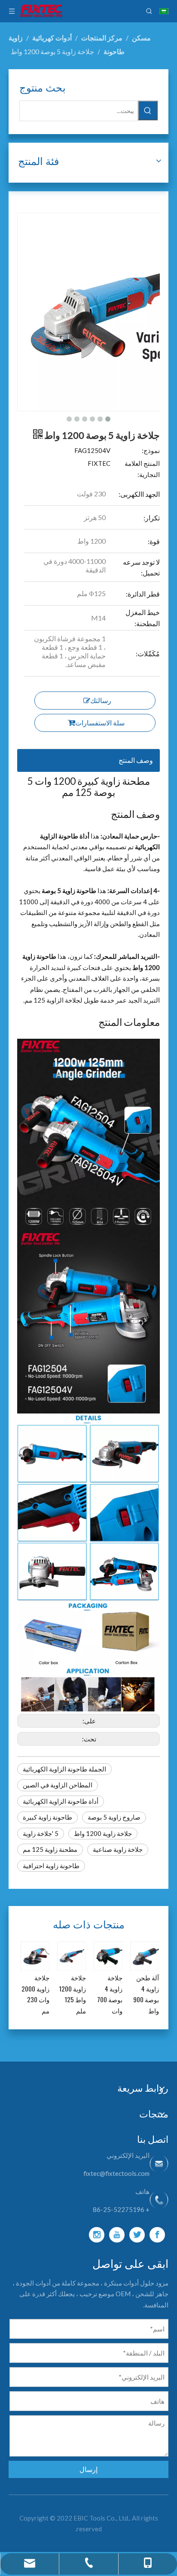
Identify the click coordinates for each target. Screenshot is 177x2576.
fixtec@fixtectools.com (116, 2173)
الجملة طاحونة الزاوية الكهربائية (64, 1769)
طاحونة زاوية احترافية (51, 1866)
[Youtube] (117, 2235)
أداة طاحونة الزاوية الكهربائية (61, 1801)
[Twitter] (137, 2235)
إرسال (88, 2469)
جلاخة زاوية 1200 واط (103, 1833)
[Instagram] (97, 2235)
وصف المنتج (136, 760)
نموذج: (151, 450)
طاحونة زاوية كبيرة (47, 1817)
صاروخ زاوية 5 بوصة (114, 1817)
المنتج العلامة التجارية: (142, 469)
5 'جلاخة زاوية (41, 1833)
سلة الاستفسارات (100, 723)
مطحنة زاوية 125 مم (50, 1849)
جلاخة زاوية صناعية (118, 1849)
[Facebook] (157, 2235)
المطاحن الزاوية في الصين (58, 1785)
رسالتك (101, 700)
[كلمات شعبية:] (148, 110)
